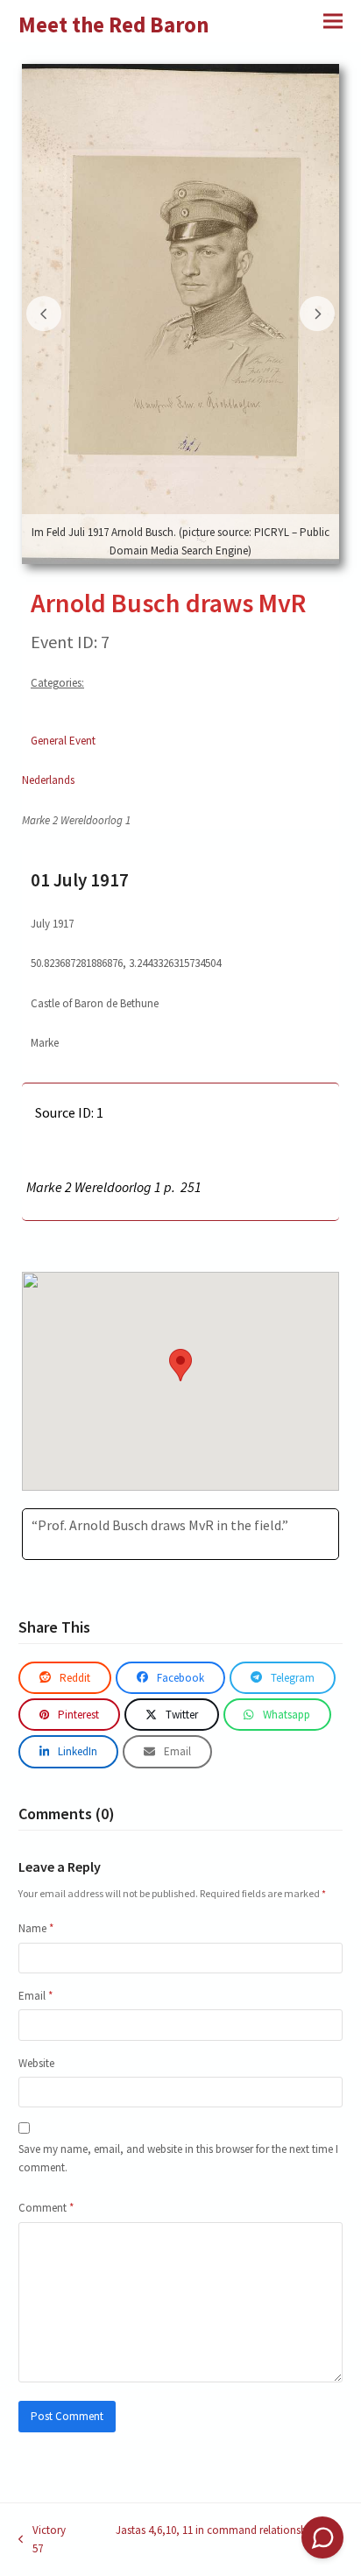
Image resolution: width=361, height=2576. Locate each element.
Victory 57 (42, 2541)
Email (35, 1996)
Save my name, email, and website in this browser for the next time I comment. (178, 2158)
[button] (333, 21)
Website (36, 2063)
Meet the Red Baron (114, 25)
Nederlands (48, 780)
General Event (63, 741)
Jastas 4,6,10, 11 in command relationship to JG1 (213, 2541)
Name (36, 1928)
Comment (46, 2208)
